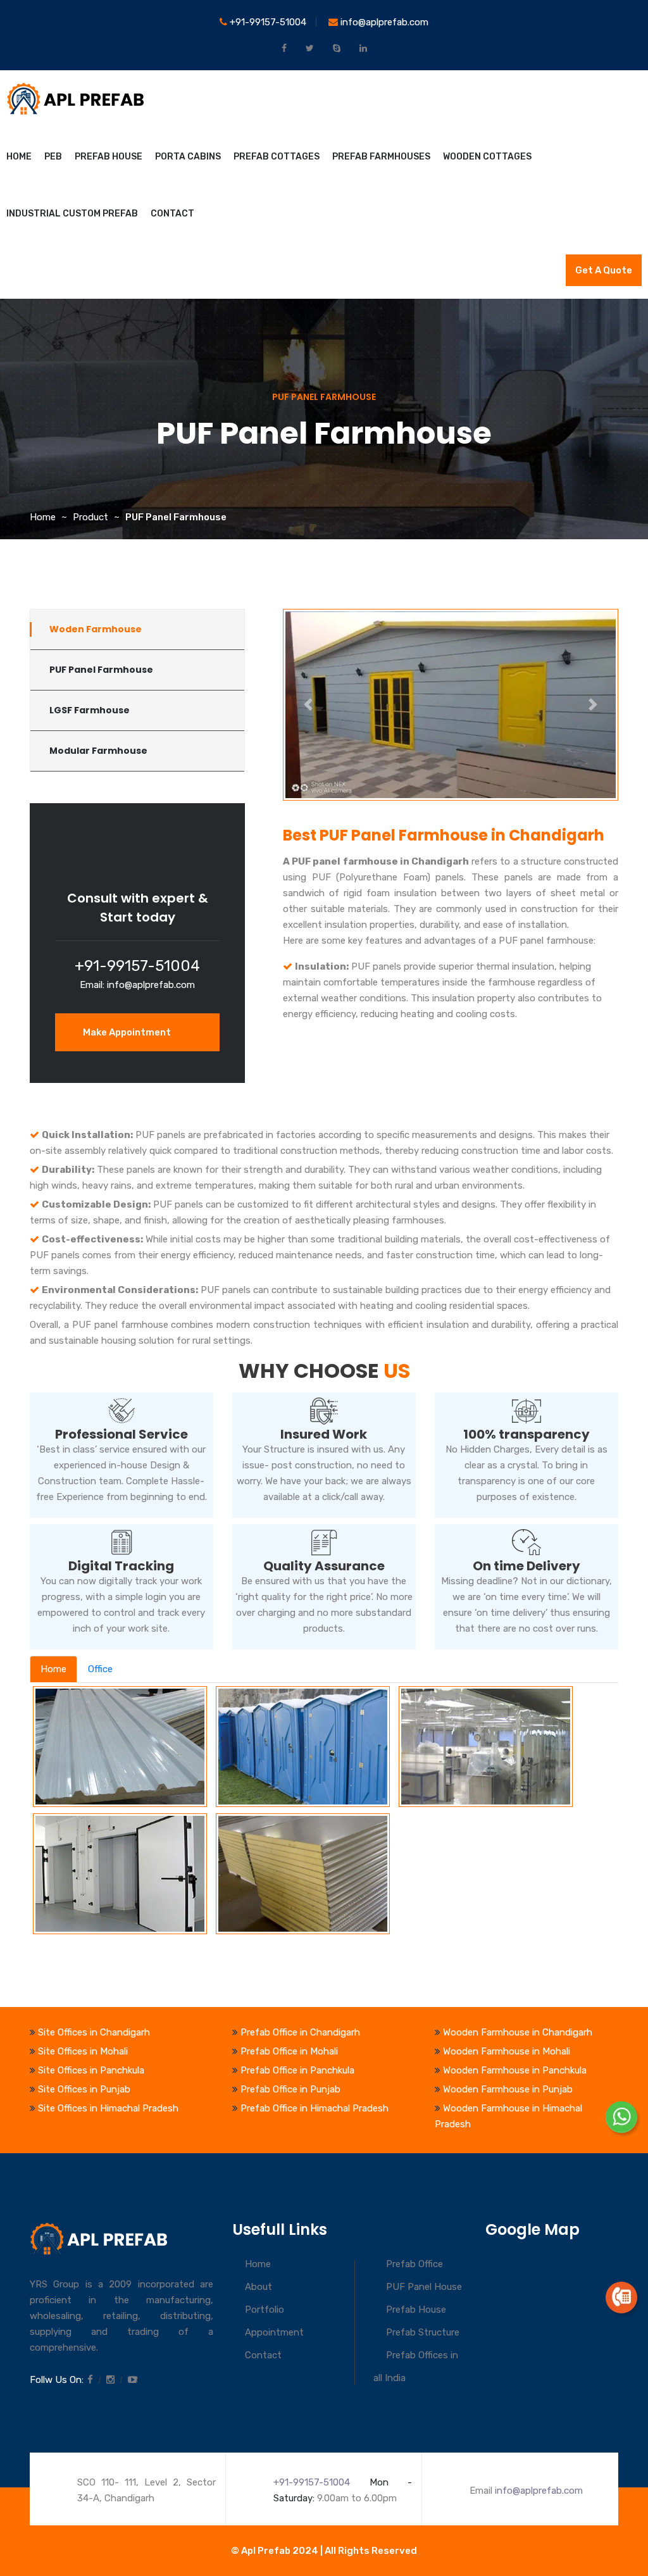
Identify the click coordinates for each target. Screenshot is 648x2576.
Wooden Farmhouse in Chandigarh (518, 2032)
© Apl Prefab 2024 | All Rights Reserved (324, 2551)
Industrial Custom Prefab (72, 214)
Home (43, 517)
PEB (53, 157)
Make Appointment (128, 1032)
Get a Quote (604, 270)
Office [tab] (100, 1669)
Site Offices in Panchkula (91, 2070)
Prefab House (109, 157)
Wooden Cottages (487, 157)
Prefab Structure (423, 2332)
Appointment (274, 2332)
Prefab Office (414, 2264)
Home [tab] (53, 1669)
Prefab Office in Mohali (289, 2051)
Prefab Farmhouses (381, 157)
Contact (172, 214)
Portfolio (265, 2310)
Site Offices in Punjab (84, 2089)
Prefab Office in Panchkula (297, 2070)
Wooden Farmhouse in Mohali (507, 2051)
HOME (19, 157)
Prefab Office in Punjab (290, 2089)
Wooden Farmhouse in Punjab (508, 2089)
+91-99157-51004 (267, 22)
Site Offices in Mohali (83, 2051)
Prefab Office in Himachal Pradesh (315, 2108)
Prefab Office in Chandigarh (300, 2032)
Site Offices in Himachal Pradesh (108, 2108)
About (259, 2287)
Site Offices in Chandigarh (94, 2032)
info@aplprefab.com (383, 22)
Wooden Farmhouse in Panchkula (515, 2070)
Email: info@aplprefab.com (137, 985)
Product (90, 517)
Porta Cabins (188, 157)
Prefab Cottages (277, 157)
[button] (308, 705)
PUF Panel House (424, 2287)
